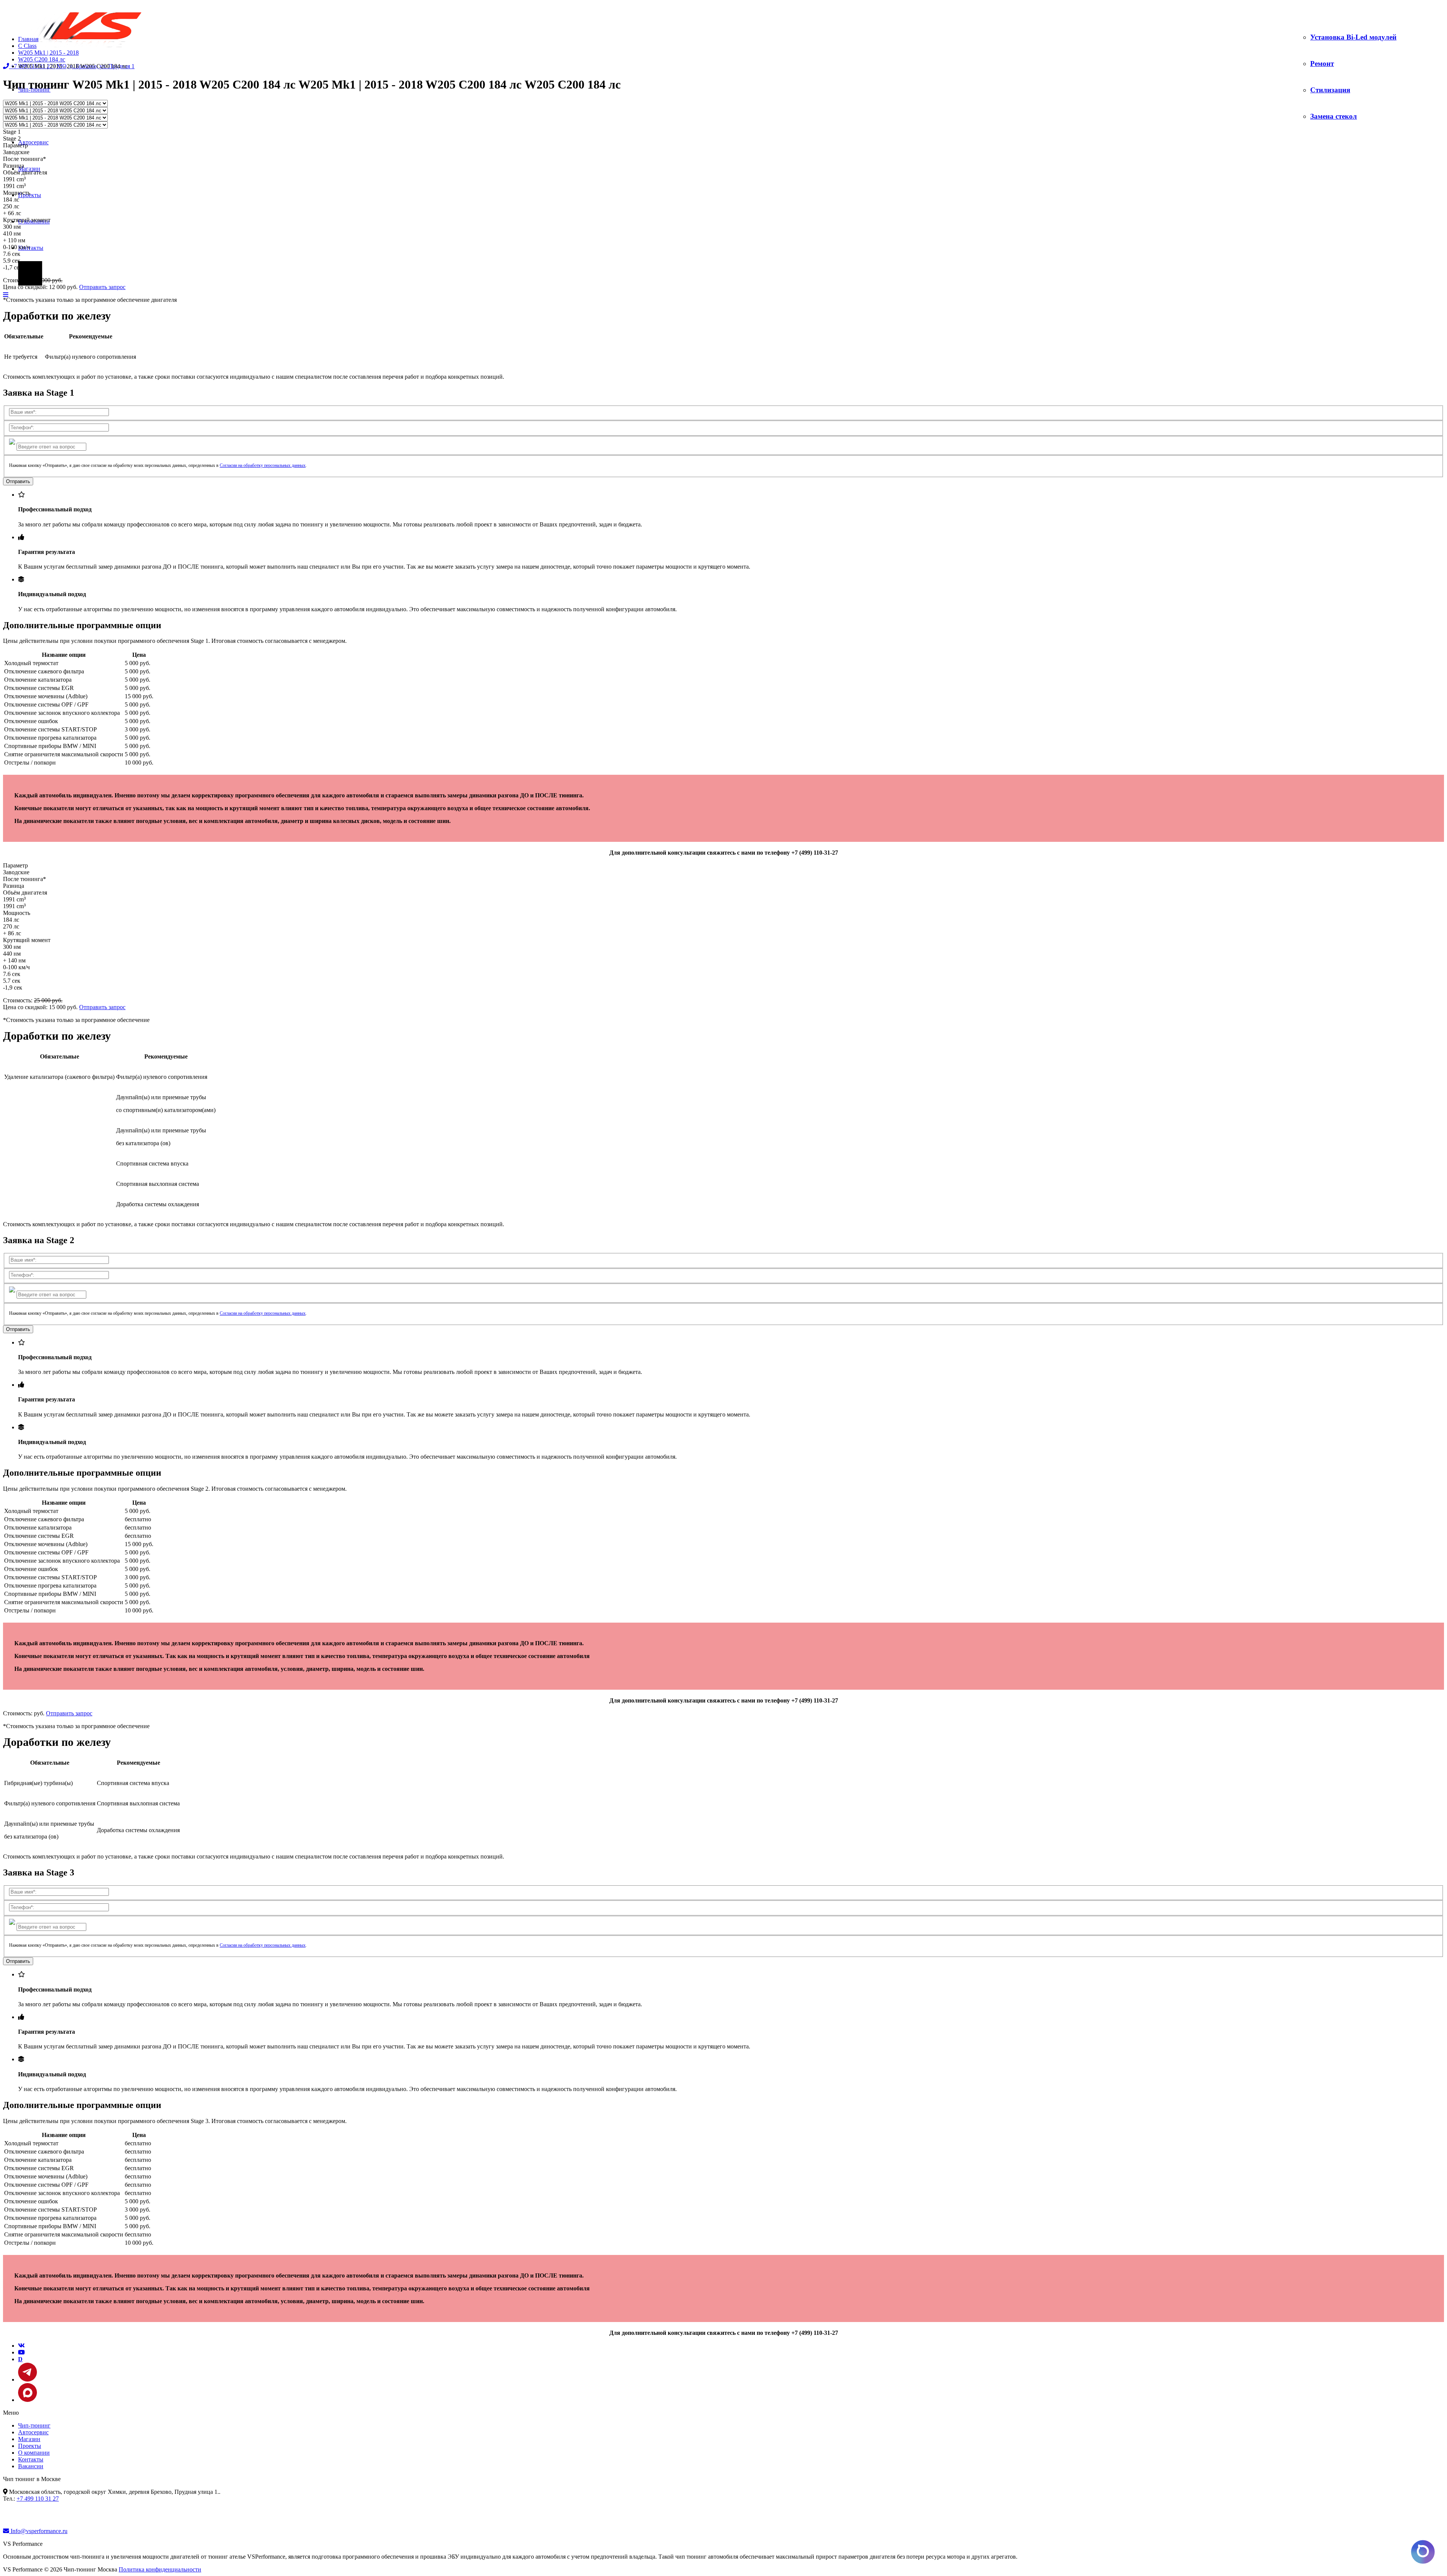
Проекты (30, 2446)
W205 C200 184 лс (42, 59)
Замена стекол (1334, 116)
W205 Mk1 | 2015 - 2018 (48, 53)
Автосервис (33, 142)
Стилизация (1330, 90)
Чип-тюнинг (34, 2425)
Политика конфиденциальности (160, 2569)
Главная (28, 39)
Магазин (29, 169)
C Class (27, 46)
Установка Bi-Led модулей (1353, 37)
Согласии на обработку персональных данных (263, 465)
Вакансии (31, 2466)
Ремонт (1322, 63)
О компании (34, 2453)
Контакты (31, 248)
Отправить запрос (102, 287)
